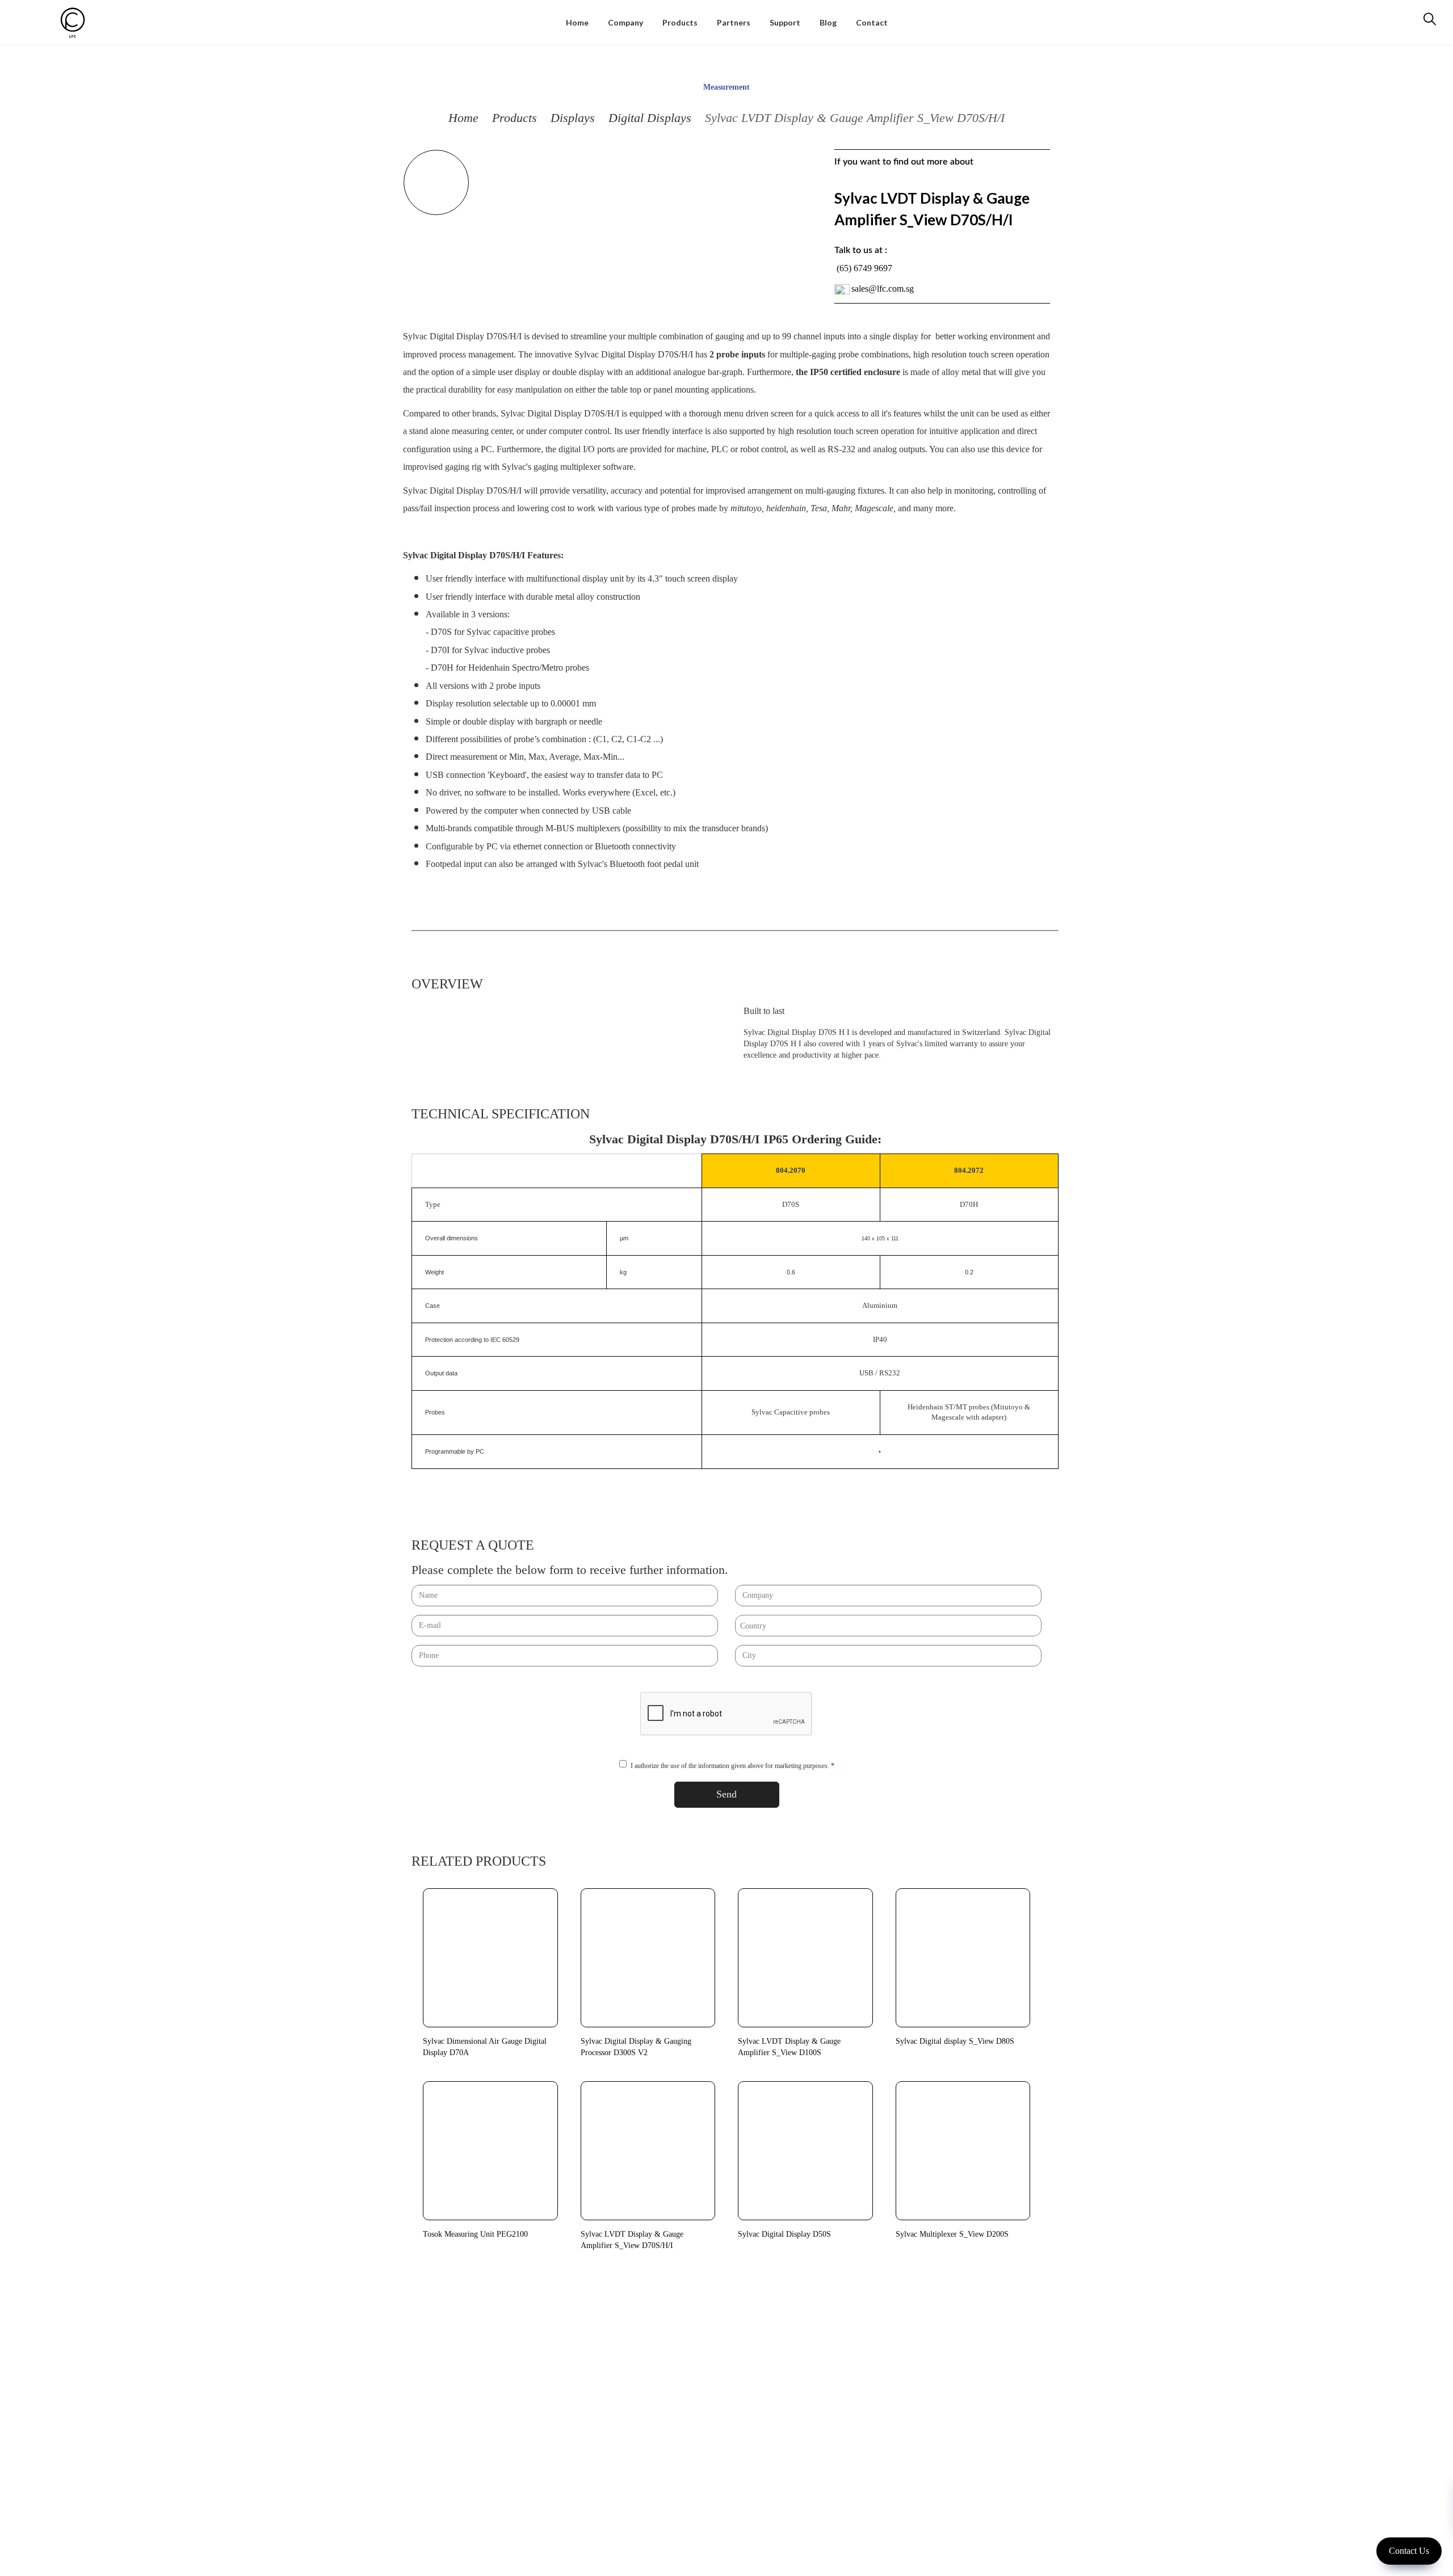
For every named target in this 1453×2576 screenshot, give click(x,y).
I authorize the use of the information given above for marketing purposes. (732, 1766)
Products (515, 118)
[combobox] (888, 1626)
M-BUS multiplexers (583, 828)
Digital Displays (650, 118)
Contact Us (1409, 2551)
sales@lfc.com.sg (883, 289)
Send (726, 1794)
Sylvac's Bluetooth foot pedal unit (638, 864)
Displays (573, 118)
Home (463, 118)
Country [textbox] (753, 1626)
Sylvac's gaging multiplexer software (568, 467)
